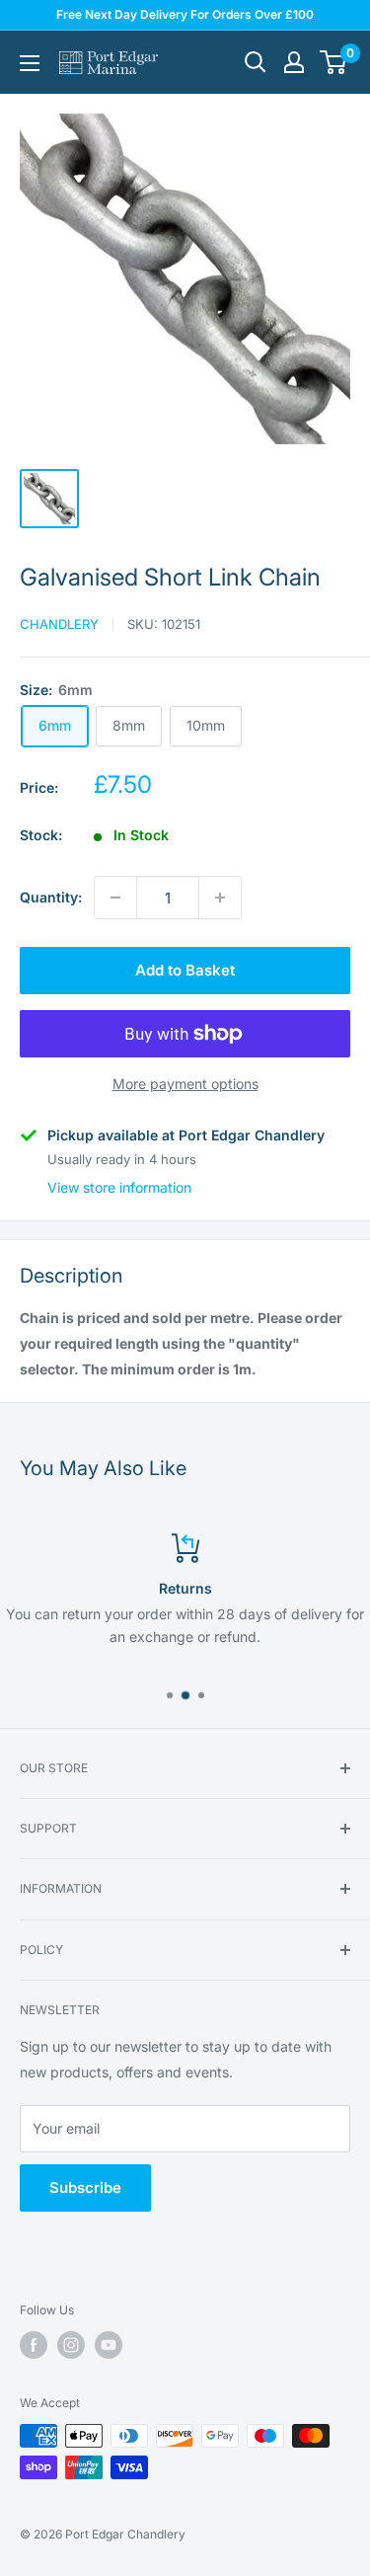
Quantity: (51, 897)
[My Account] (294, 62)
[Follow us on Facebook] (34, 2345)
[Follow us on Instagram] (71, 2345)
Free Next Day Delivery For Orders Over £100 (185, 14)
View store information (119, 1187)
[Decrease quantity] (115, 898)
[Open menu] (30, 63)
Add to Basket (185, 970)
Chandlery (59, 624)
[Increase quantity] (220, 898)
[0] (334, 62)
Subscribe (85, 2187)
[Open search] (256, 62)
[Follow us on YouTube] (109, 2345)
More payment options (185, 1084)
